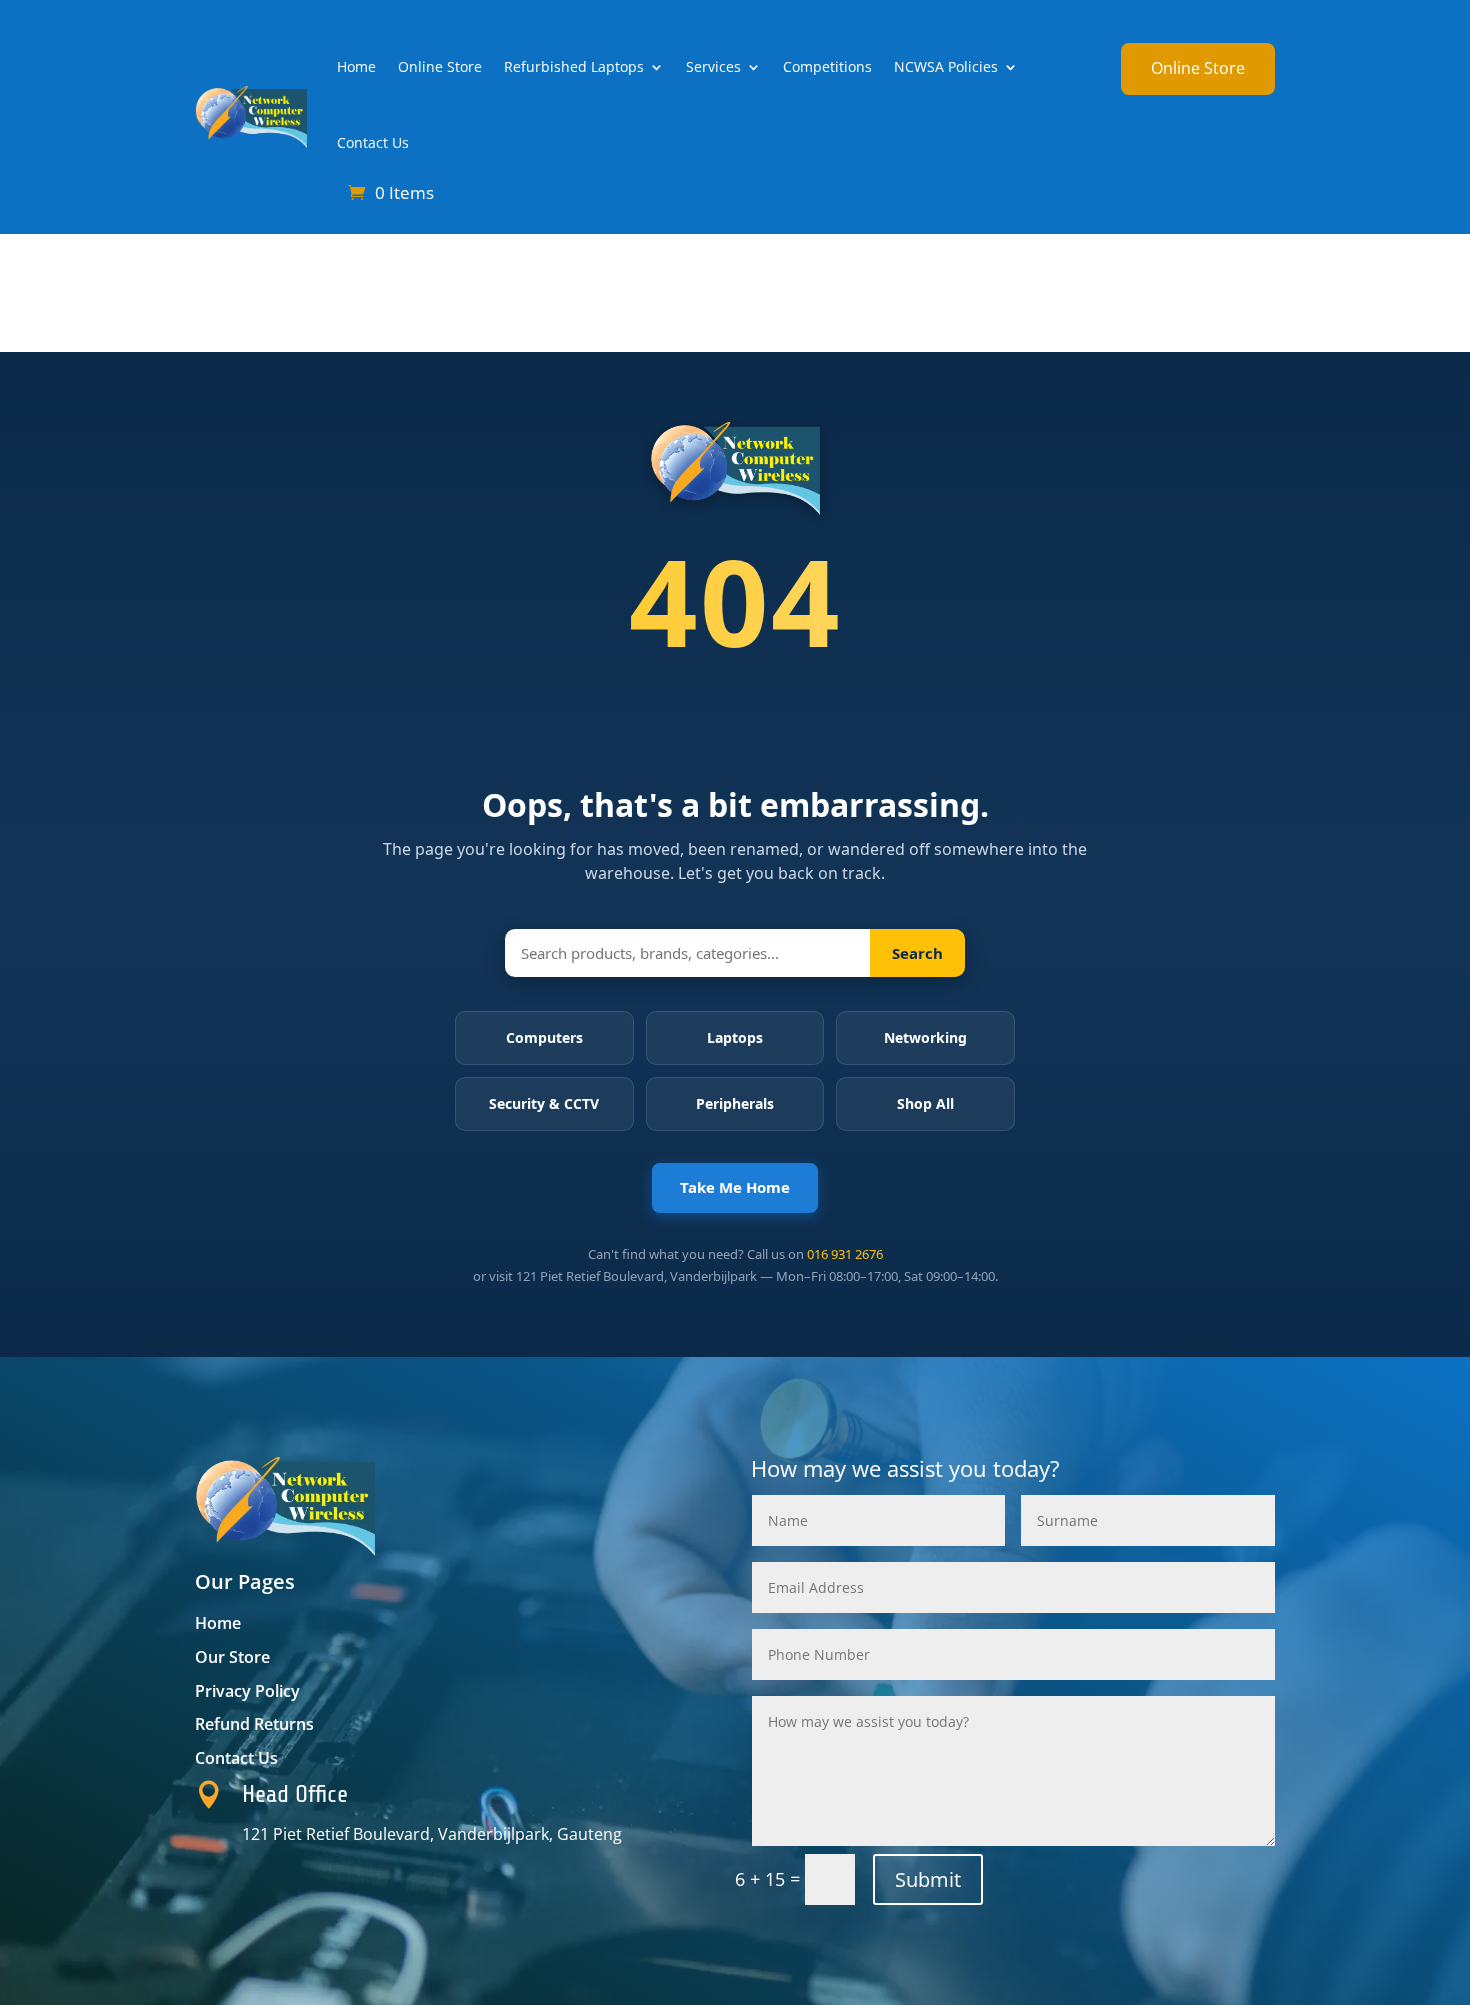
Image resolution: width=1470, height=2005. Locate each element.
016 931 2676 (845, 1254)
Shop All (925, 1103)
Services (713, 66)
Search (917, 953)
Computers (544, 1037)
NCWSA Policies (946, 66)
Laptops (735, 1037)
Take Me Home (735, 1187)
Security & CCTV (544, 1103)
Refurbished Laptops (574, 66)
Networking (925, 1037)
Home (356, 66)
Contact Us (373, 142)
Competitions (827, 66)
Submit (928, 1879)
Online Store (440, 66)
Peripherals (735, 1103)
